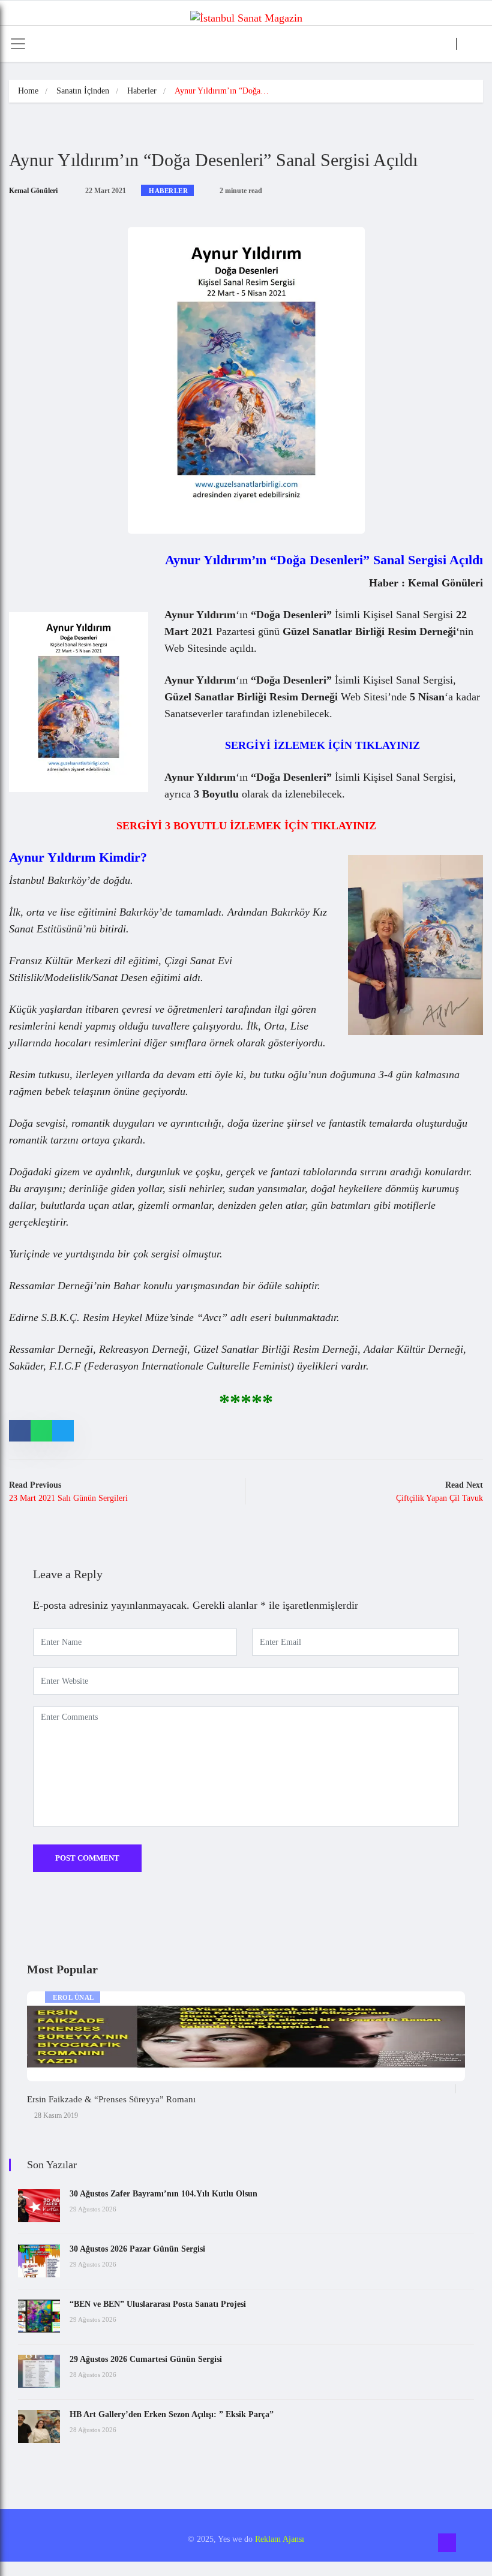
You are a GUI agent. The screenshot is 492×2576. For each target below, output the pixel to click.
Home (28, 91)
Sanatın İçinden (83, 91)
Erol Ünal (73, 1997)
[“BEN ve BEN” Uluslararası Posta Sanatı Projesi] (39, 2316)
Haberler (142, 91)
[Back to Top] (447, 2543)
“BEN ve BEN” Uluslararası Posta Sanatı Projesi (158, 2304)
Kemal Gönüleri (33, 191)
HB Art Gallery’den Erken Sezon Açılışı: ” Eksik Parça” (172, 2414)
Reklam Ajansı (280, 2539)
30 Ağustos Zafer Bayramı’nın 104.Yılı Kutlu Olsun (163, 2194)
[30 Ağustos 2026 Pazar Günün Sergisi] (39, 2261)
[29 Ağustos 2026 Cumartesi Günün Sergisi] (39, 2371)
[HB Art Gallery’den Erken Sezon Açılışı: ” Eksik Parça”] (39, 2426)
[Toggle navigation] (18, 44)
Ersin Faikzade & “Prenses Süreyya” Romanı (111, 2099)
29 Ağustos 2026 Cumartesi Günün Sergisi (146, 2359)
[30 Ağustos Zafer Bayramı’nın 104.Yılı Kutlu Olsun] (39, 2206)
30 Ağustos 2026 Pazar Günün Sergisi (137, 2249)
